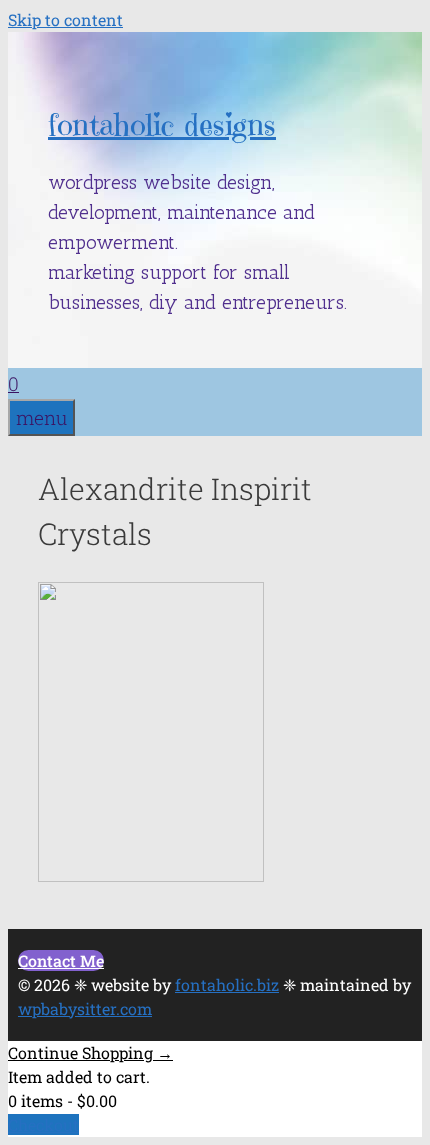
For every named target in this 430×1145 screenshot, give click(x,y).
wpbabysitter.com (85, 1008)
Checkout (43, 1124)
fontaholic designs (162, 124)
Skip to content (65, 19)
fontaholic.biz (227, 984)
